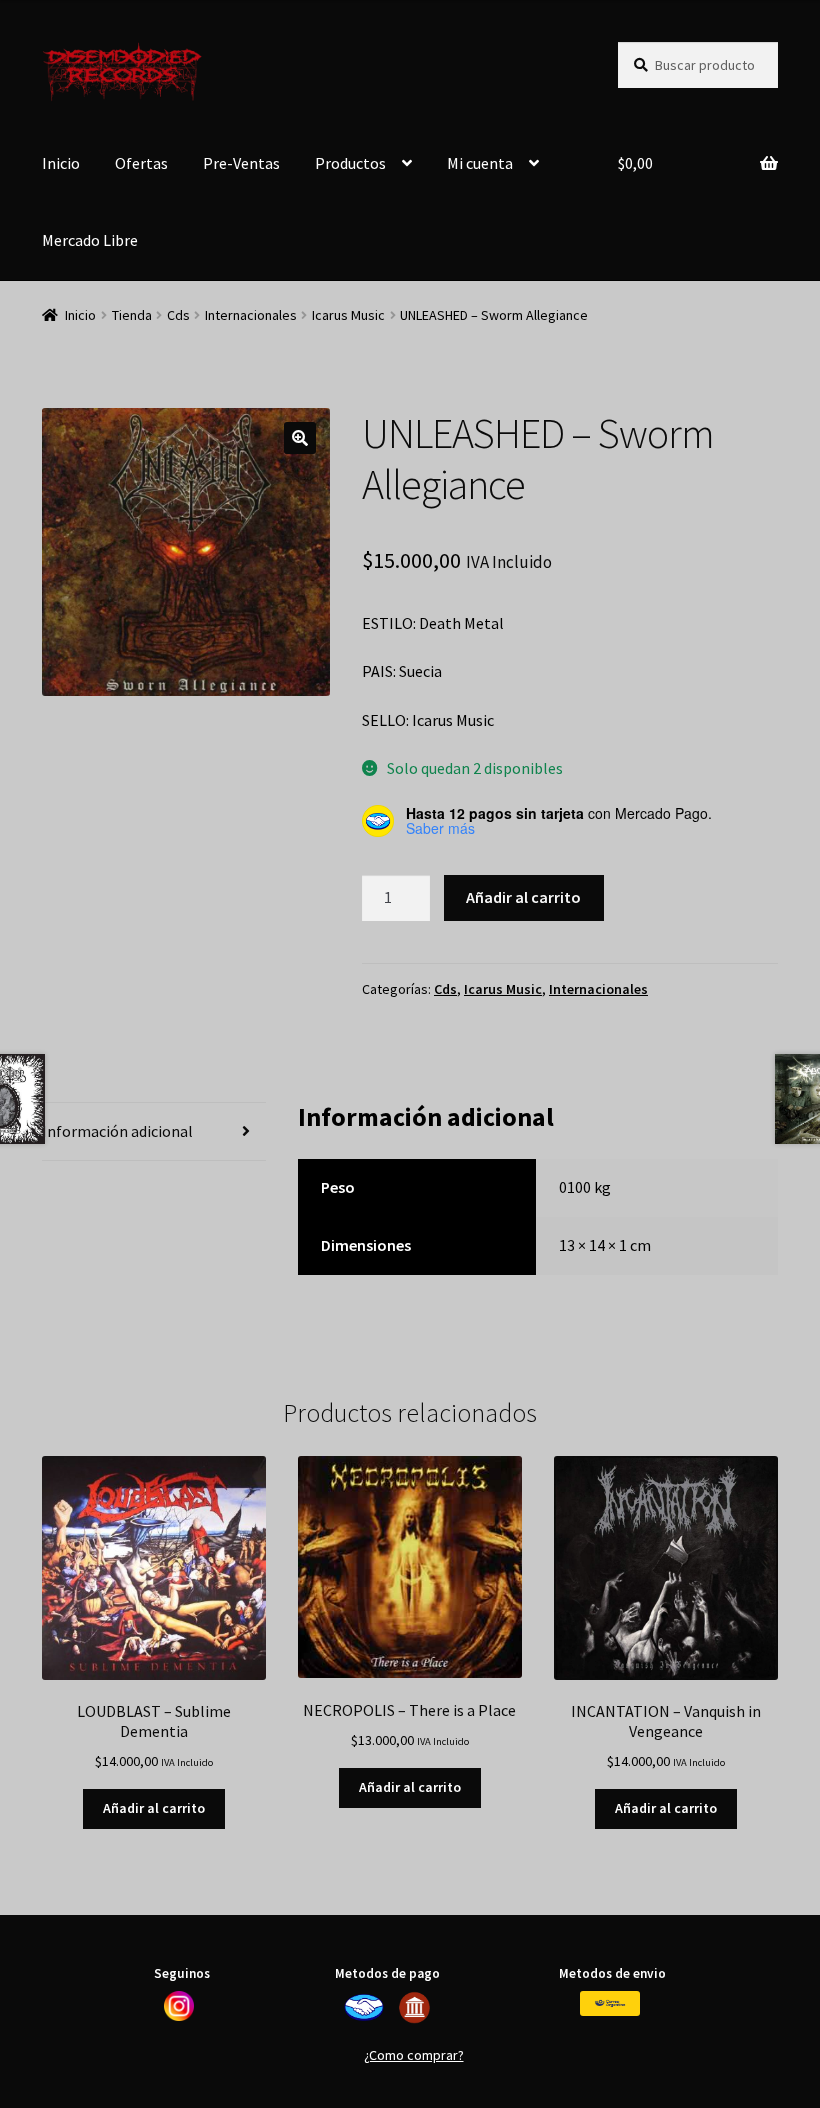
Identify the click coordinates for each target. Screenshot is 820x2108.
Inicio (61, 163)
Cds (178, 315)
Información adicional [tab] (117, 1131)
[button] (300, 438)
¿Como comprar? (414, 2055)
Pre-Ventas (241, 163)
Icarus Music (348, 315)
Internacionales (251, 315)
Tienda (132, 315)
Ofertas (141, 163)
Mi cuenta (480, 163)
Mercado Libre (90, 240)
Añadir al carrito (523, 897)
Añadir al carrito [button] (154, 1808)
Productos (350, 163)
